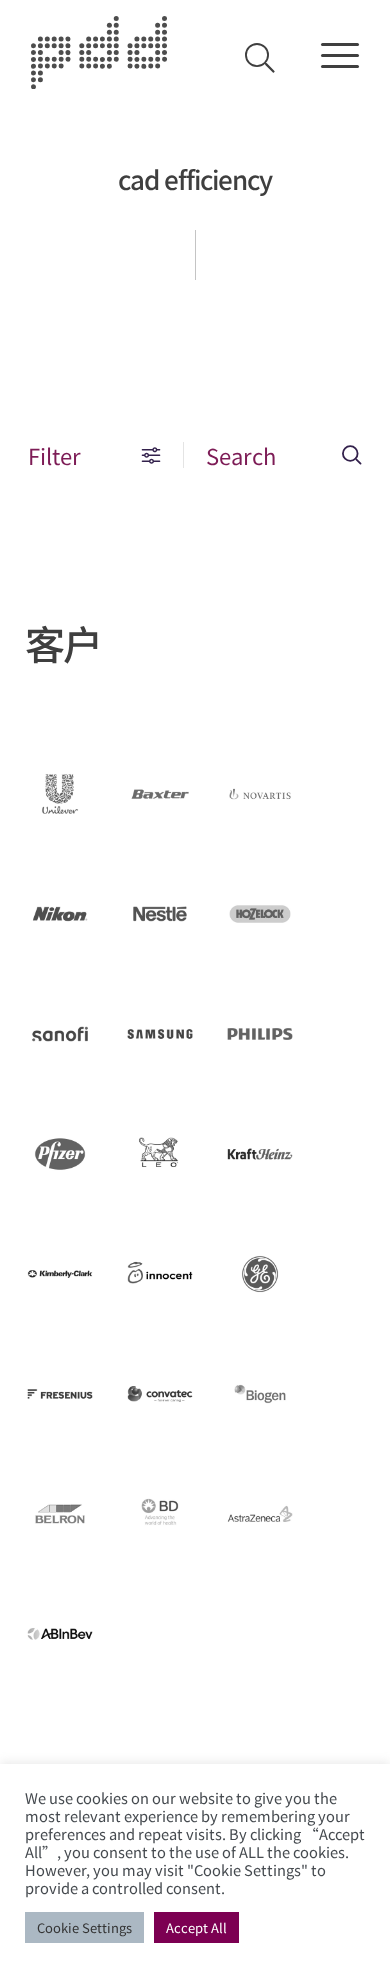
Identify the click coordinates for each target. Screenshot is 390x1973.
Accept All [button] (196, 1927)
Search (241, 455)
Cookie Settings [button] (84, 1927)
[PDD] (99, 79)
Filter (54, 455)
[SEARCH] (260, 58)
